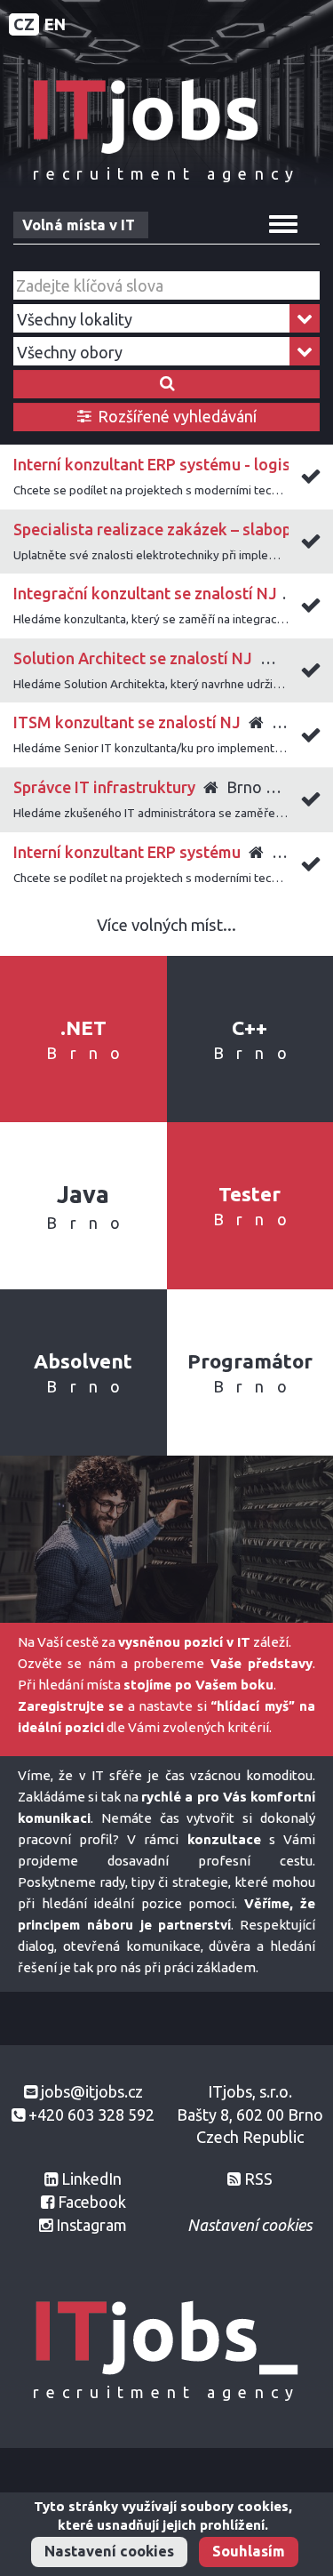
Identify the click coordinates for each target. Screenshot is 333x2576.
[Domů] (167, 115)
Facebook (92, 2202)
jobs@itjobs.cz (92, 2091)
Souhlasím (249, 2551)
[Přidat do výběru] (311, 479)
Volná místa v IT (79, 225)
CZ (24, 24)
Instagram (91, 2225)
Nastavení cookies (109, 2551)
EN (55, 24)
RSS (258, 2179)
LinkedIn (91, 2179)
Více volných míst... (166, 925)
